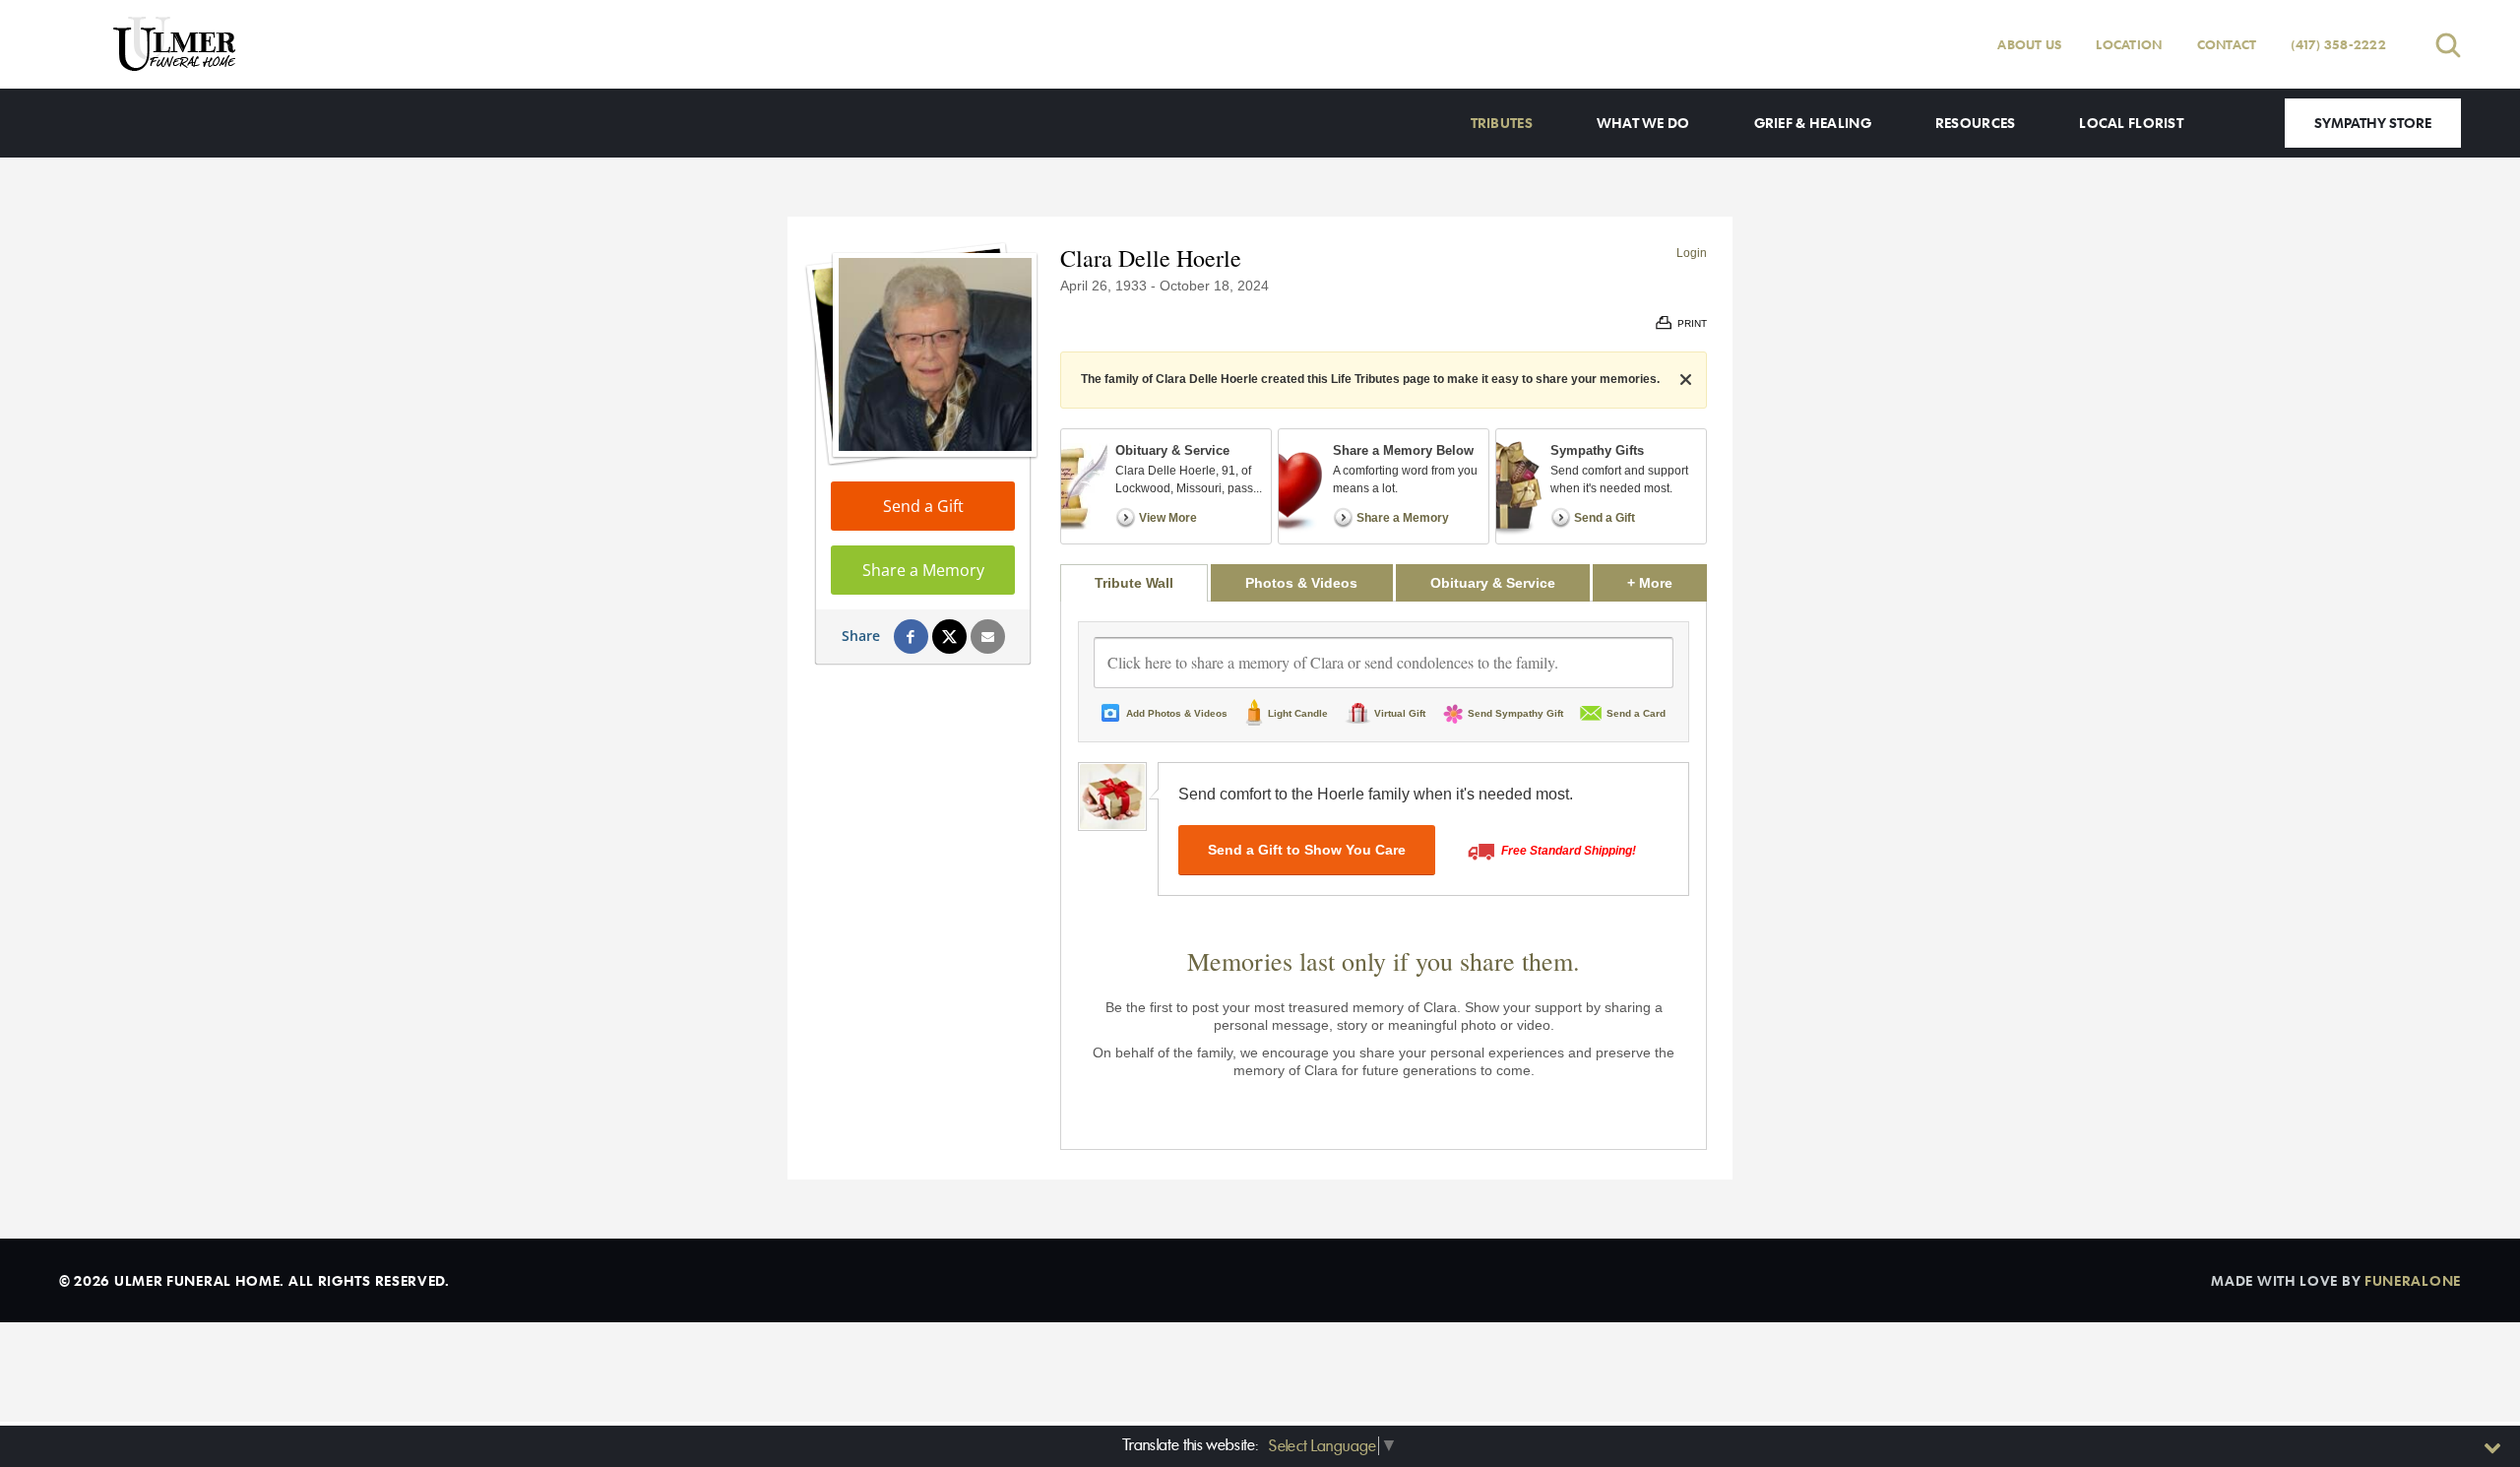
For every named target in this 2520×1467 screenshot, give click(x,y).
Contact (2227, 44)
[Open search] (2448, 45)
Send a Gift (923, 506)
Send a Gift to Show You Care (1307, 850)
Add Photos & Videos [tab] (1177, 713)
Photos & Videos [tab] (1301, 583)
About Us (2029, 44)
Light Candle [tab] (1298, 713)
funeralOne (2413, 1280)
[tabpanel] (1384, 875)
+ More (1667, 582)
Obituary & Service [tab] (1493, 583)
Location (2129, 44)
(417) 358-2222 (2338, 44)
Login (1692, 253)
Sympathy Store (2373, 123)
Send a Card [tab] (1636, 713)
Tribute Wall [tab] (1134, 583)
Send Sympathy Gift (1515, 713)
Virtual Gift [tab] (1400, 713)
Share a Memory (923, 570)
